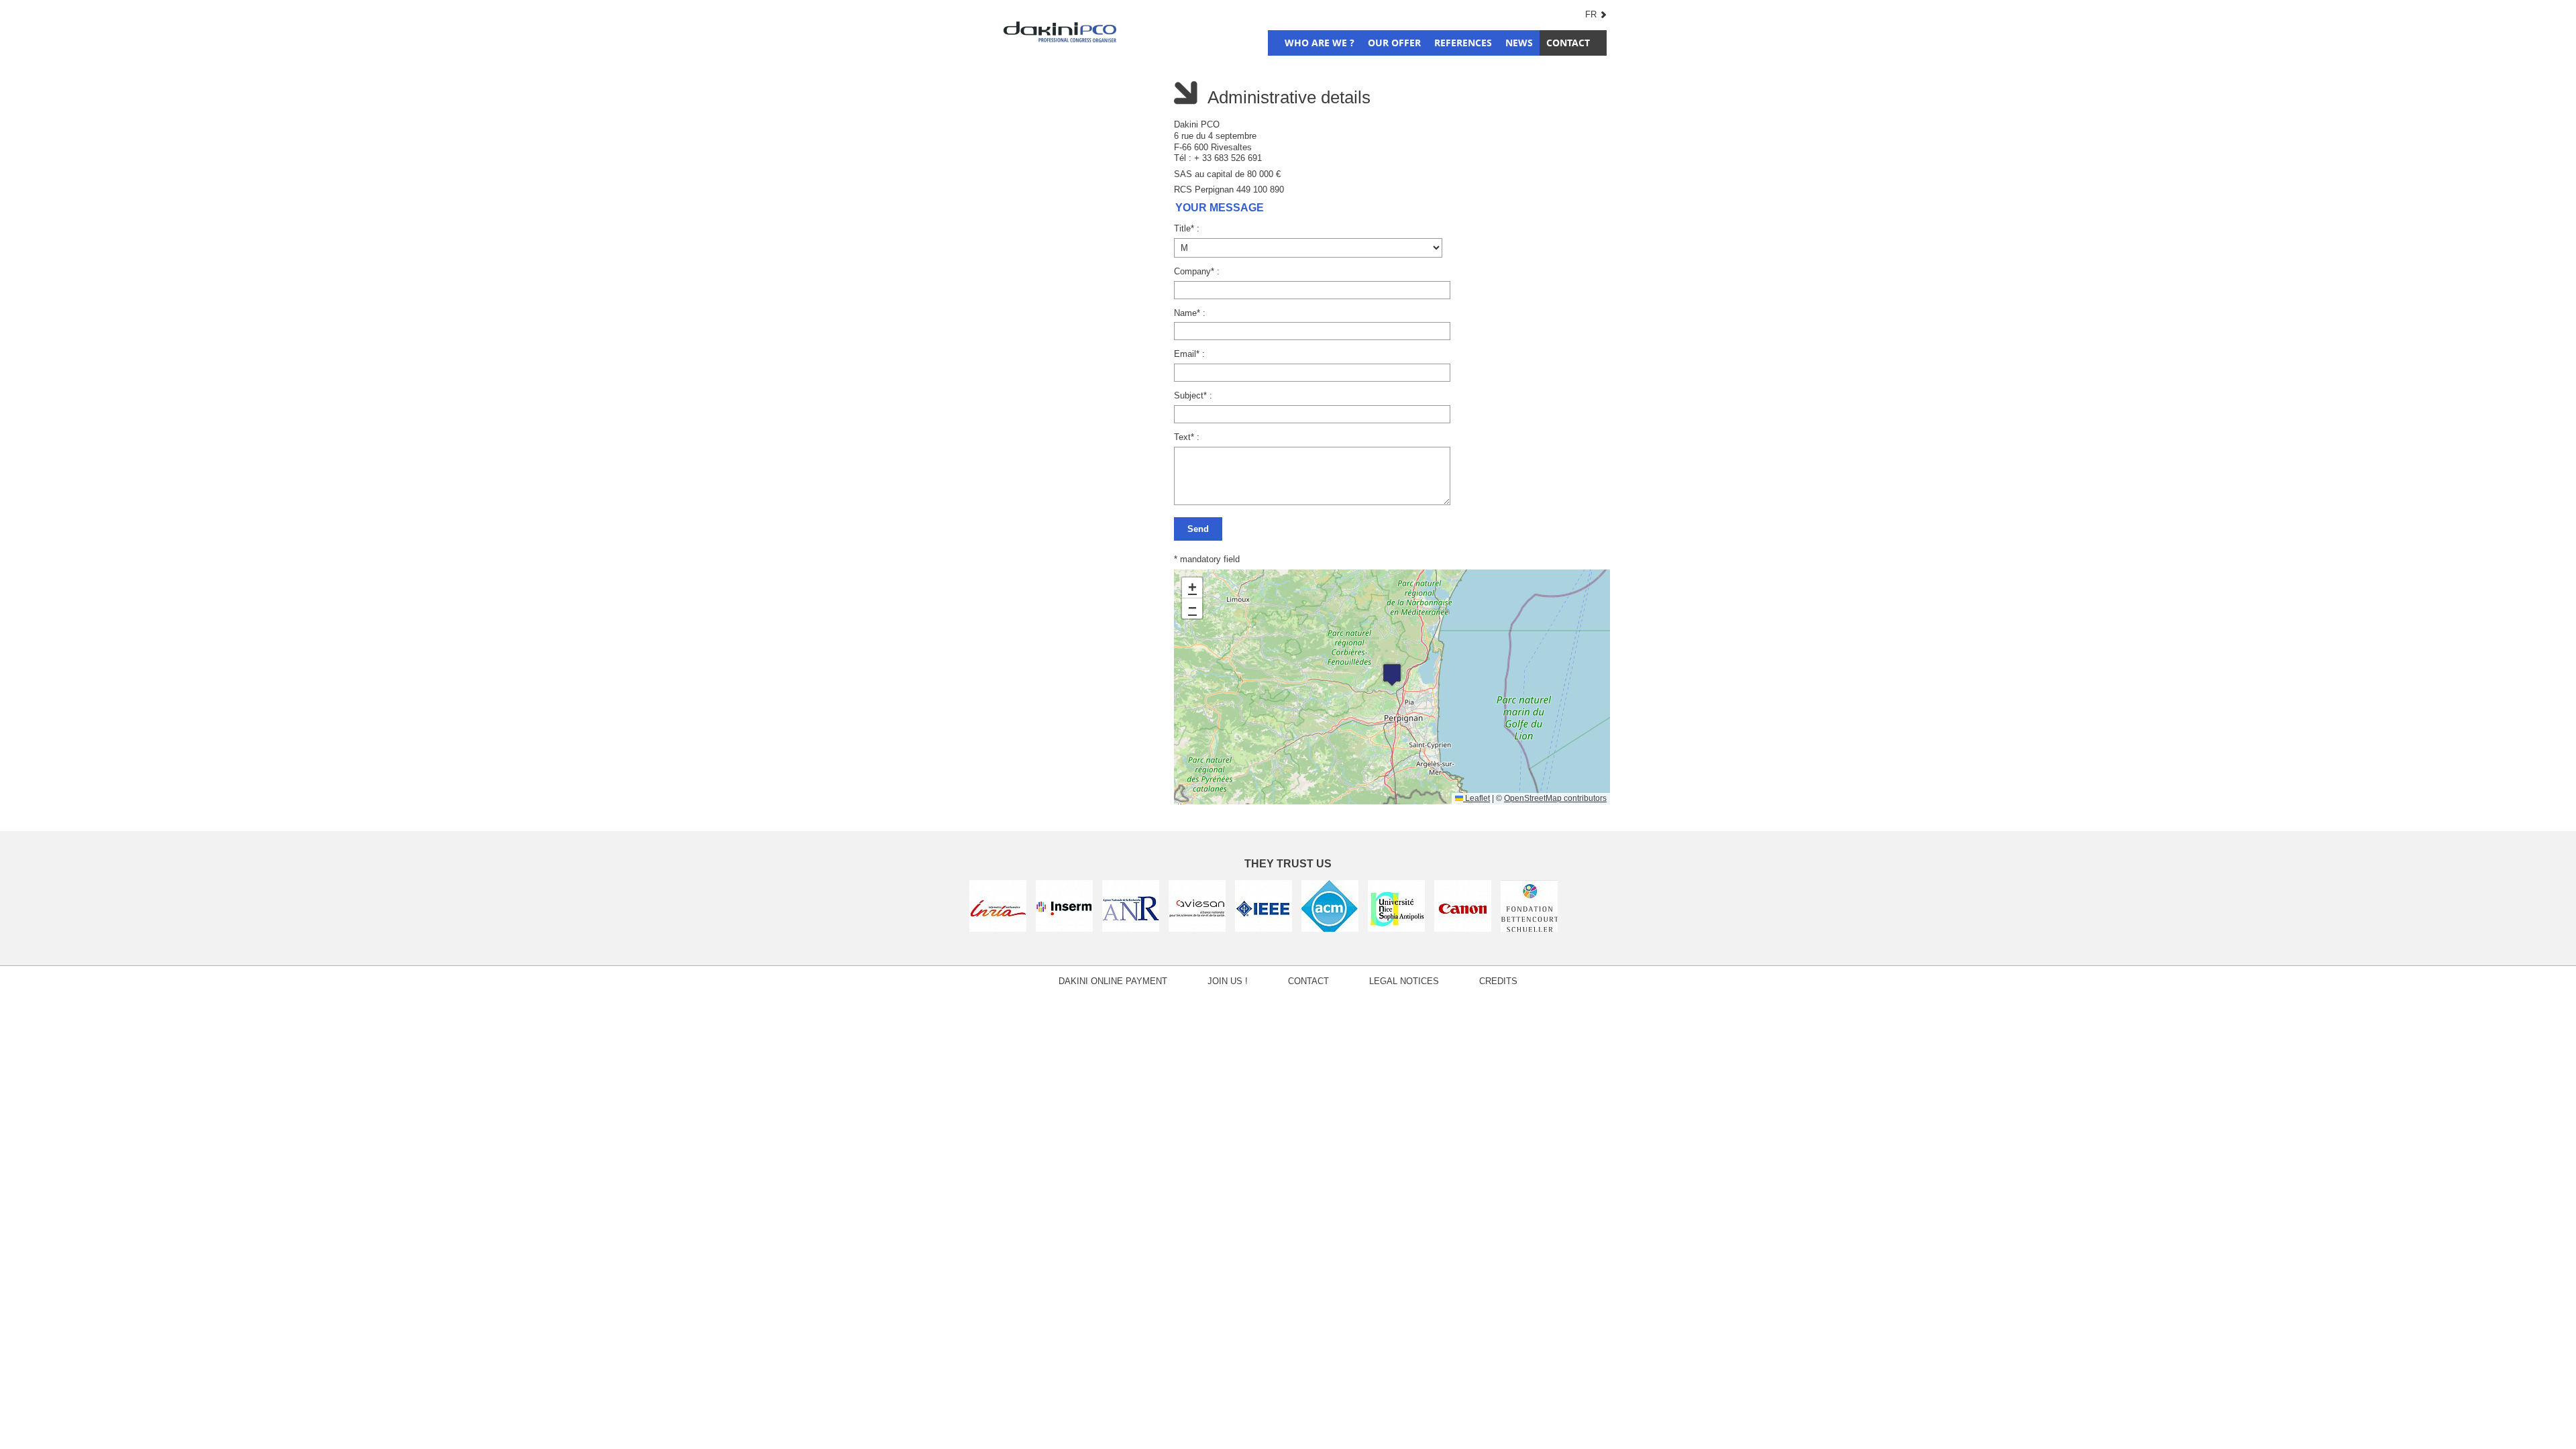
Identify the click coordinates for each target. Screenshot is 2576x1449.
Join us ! (1228, 981)
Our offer (1394, 43)
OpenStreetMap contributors (1555, 798)
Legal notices (1404, 981)
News (1519, 43)
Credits (1498, 981)
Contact (1568, 43)
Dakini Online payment (1113, 981)
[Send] (1390, 527)
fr (1591, 14)
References (1463, 43)
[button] (1392, 675)
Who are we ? (1320, 43)
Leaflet (1477, 798)
